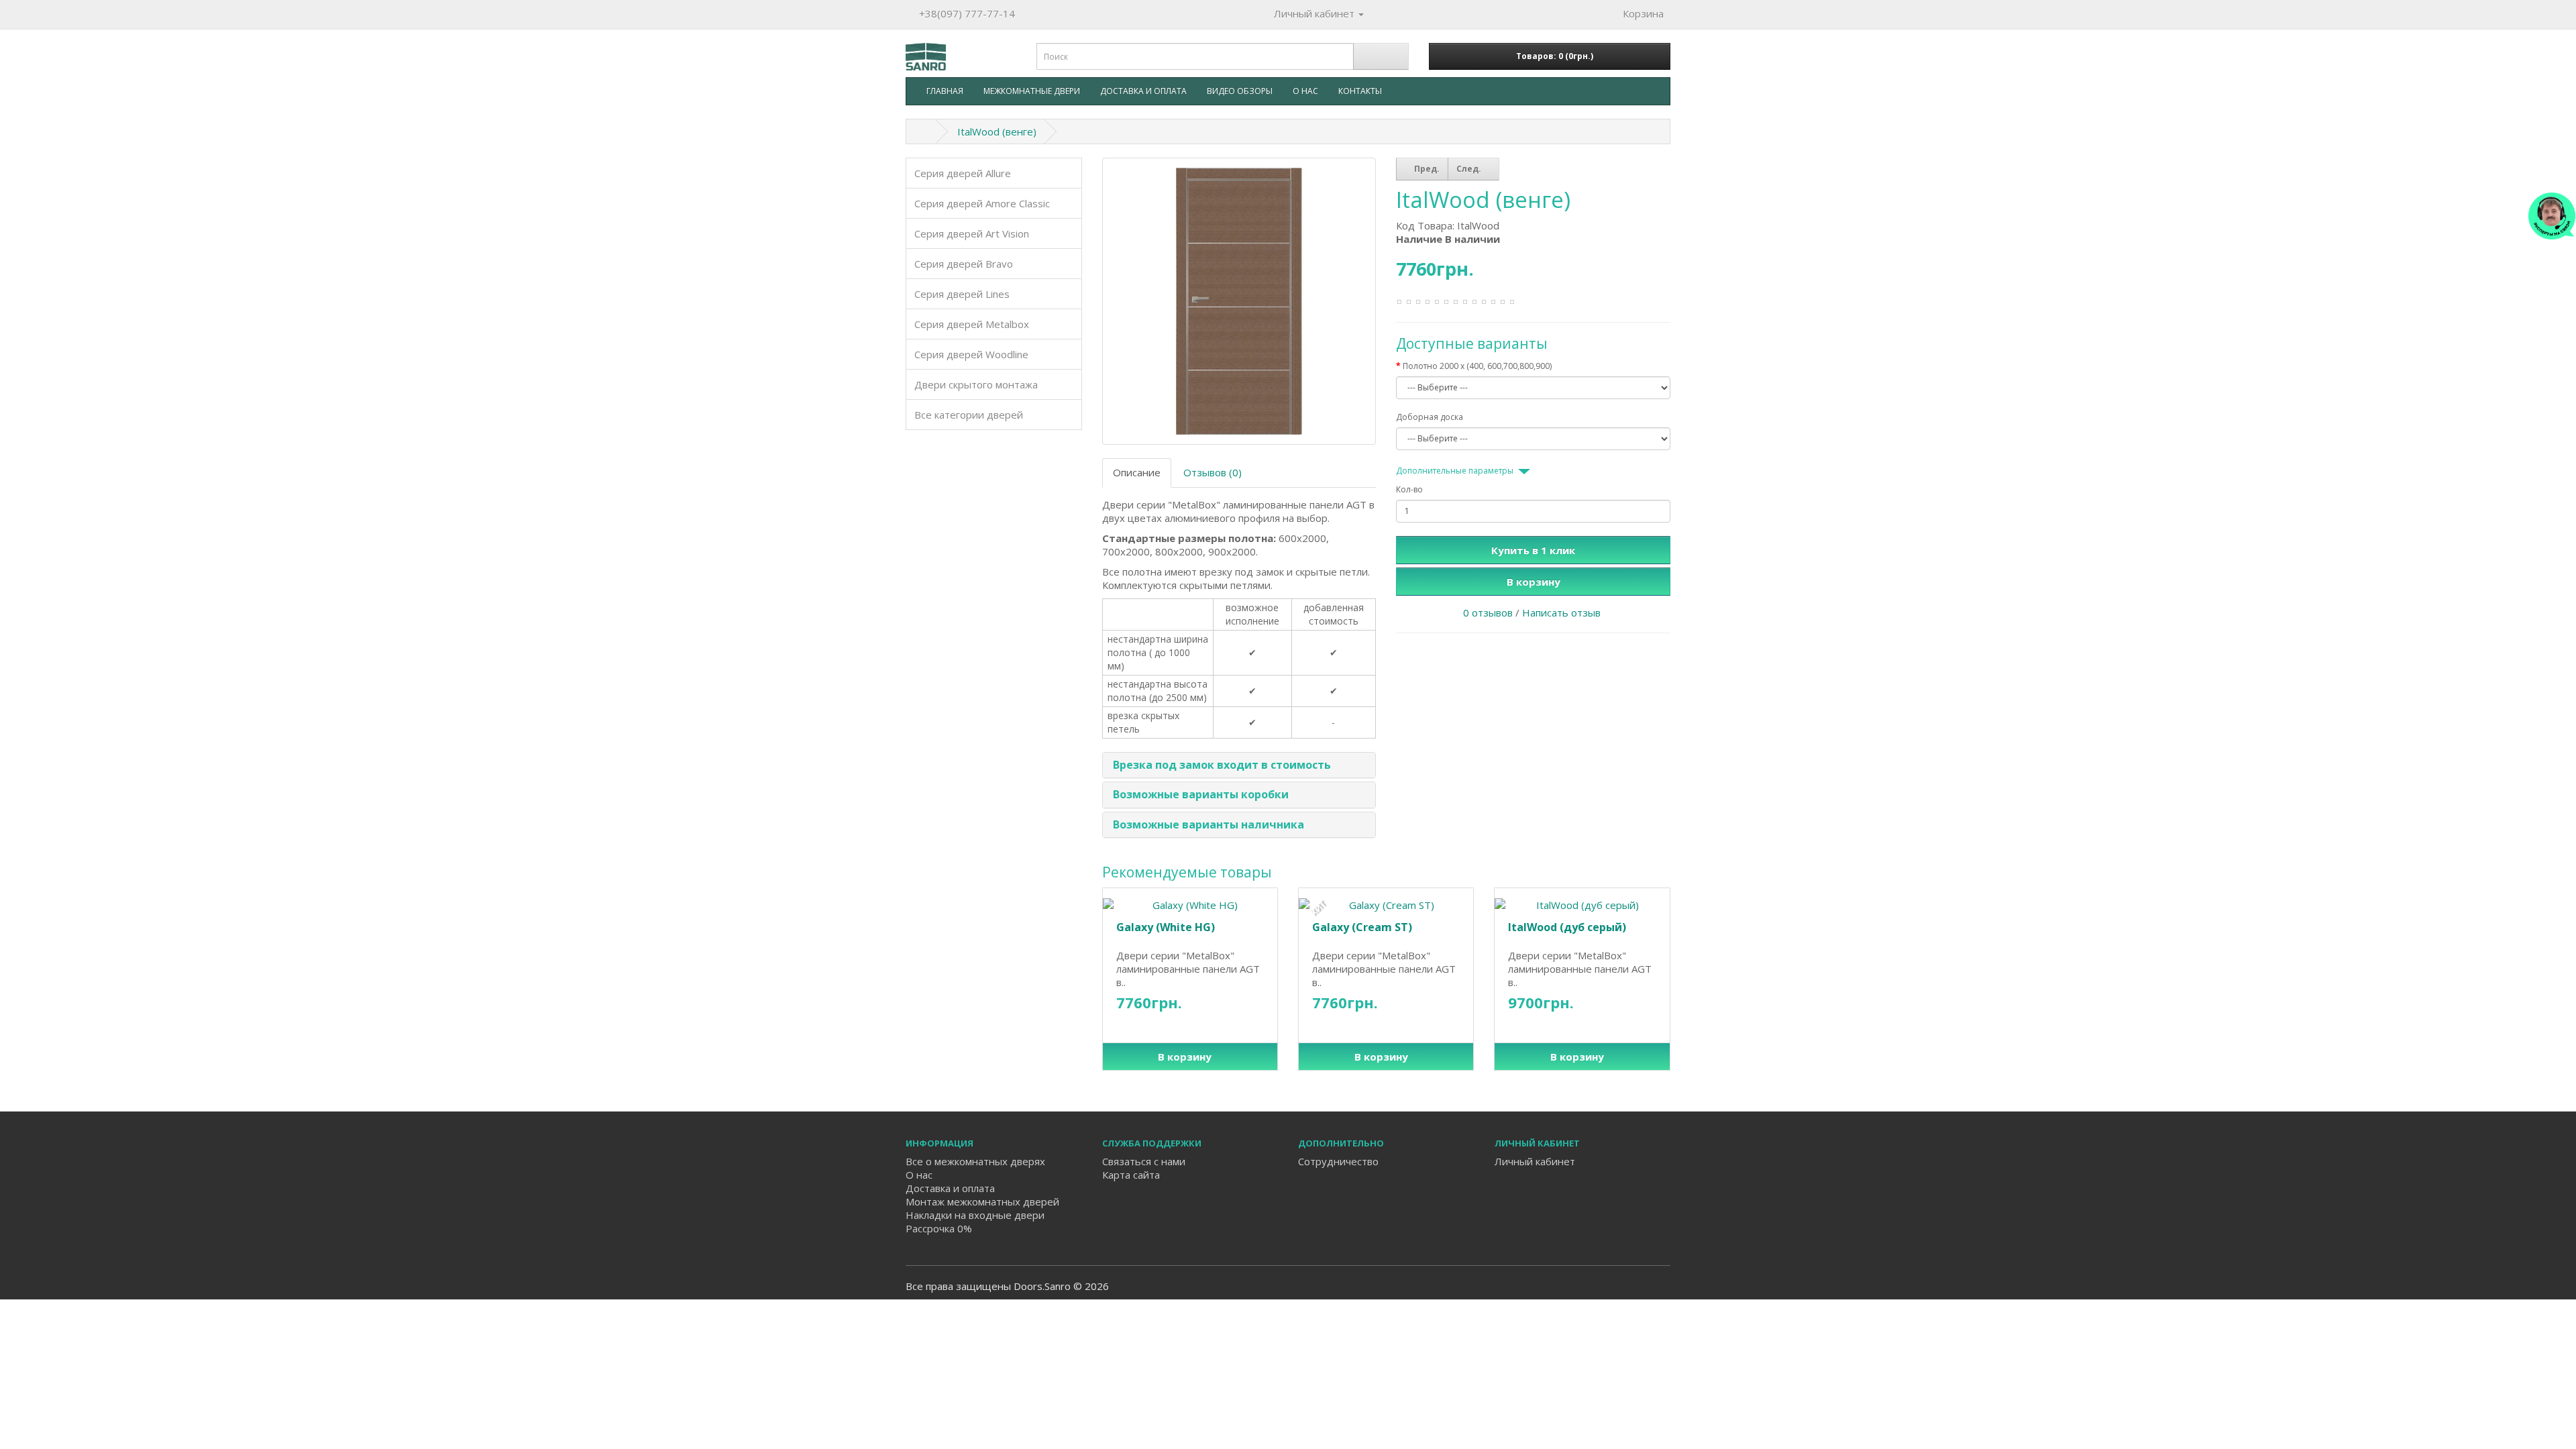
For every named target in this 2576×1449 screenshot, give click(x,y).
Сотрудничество (1338, 1161)
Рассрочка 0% (939, 1228)
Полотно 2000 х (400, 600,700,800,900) (1477, 366)
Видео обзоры (1240, 91)
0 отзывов (1488, 612)
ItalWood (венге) (997, 131)
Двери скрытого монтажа (976, 384)
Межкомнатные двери (1032, 91)
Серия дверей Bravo (964, 264)
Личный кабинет (1535, 1161)
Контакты (1360, 91)
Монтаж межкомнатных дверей (982, 1201)
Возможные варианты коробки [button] (1201, 794)
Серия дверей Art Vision (972, 233)
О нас (1305, 91)
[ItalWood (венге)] (1239, 302)
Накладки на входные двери (975, 1215)
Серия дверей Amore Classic (982, 203)
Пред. (1426, 169)
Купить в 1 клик (1533, 550)
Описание (1137, 472)
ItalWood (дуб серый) (1567, 927)
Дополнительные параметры (1455, 471)
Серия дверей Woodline (971, 354)
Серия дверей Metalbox (972, 324)
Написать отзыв (1561, 612)
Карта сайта (1131, 1175)
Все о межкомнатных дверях (975, 1161)
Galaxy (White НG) (1166, 927)
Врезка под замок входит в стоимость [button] (1222, 765)
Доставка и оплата (1143, 91)
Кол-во (1409, 489)
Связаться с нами (1144, 1161)
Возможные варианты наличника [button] (1209, 824)
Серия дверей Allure (963, 173)
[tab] (1239, 765)
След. (1470, 169)
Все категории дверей (969, 415)
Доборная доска (1430, 417)
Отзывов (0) (1213, 472)
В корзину (1534, 582)
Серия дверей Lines (962, 294)
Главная (945, 91)
